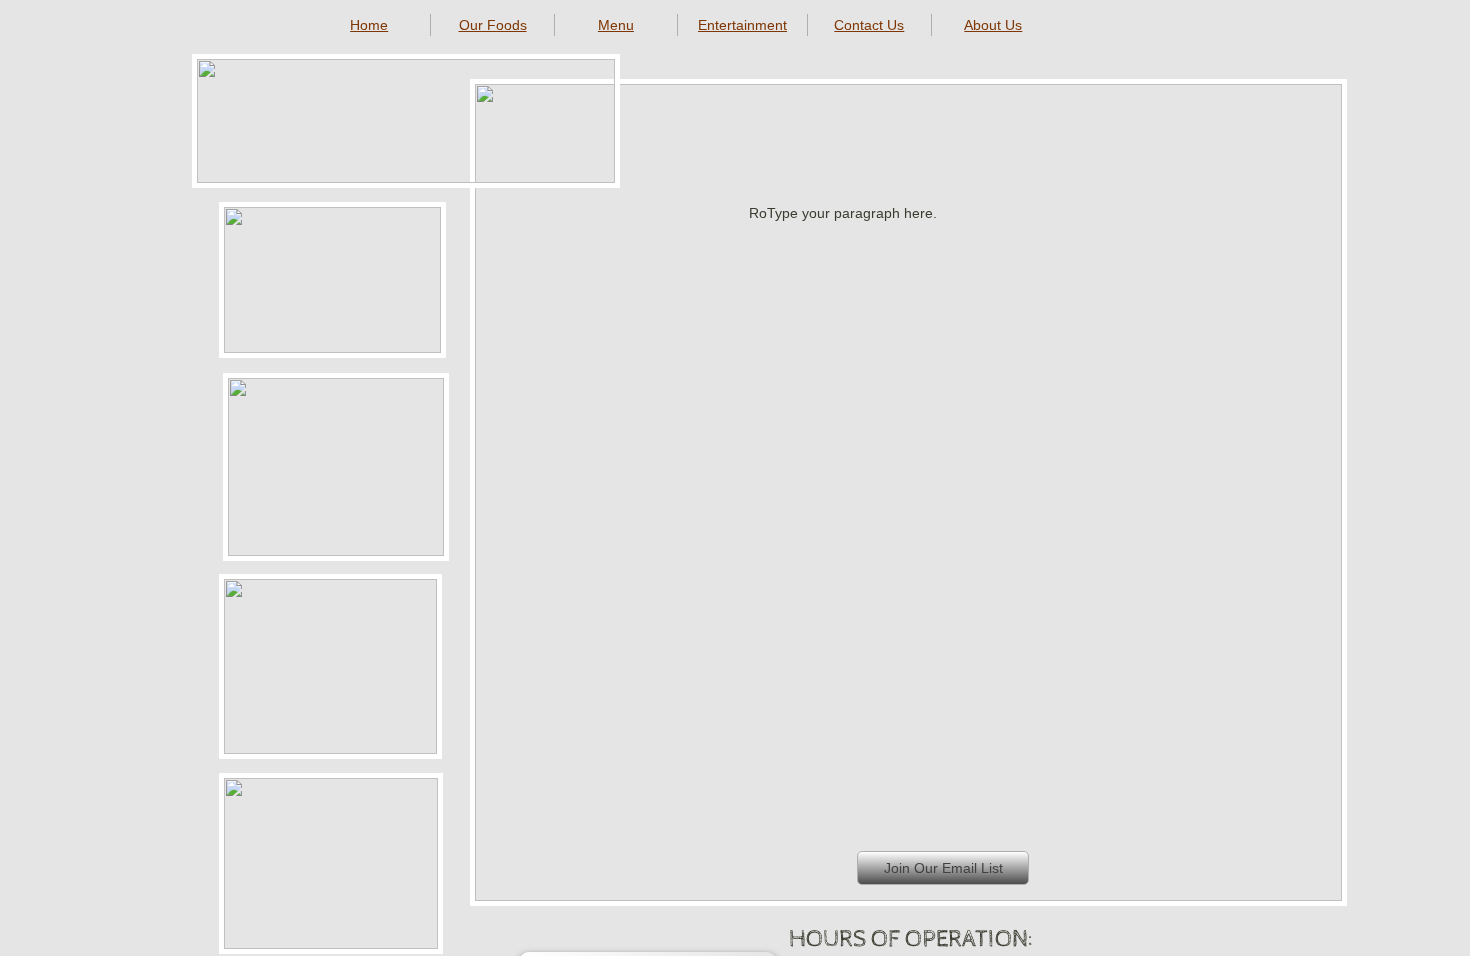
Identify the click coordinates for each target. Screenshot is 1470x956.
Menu (616, 25)
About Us (993, 25)
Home (369, 25)
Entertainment (742, 25)
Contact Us (869, 25)
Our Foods (493, 25)
